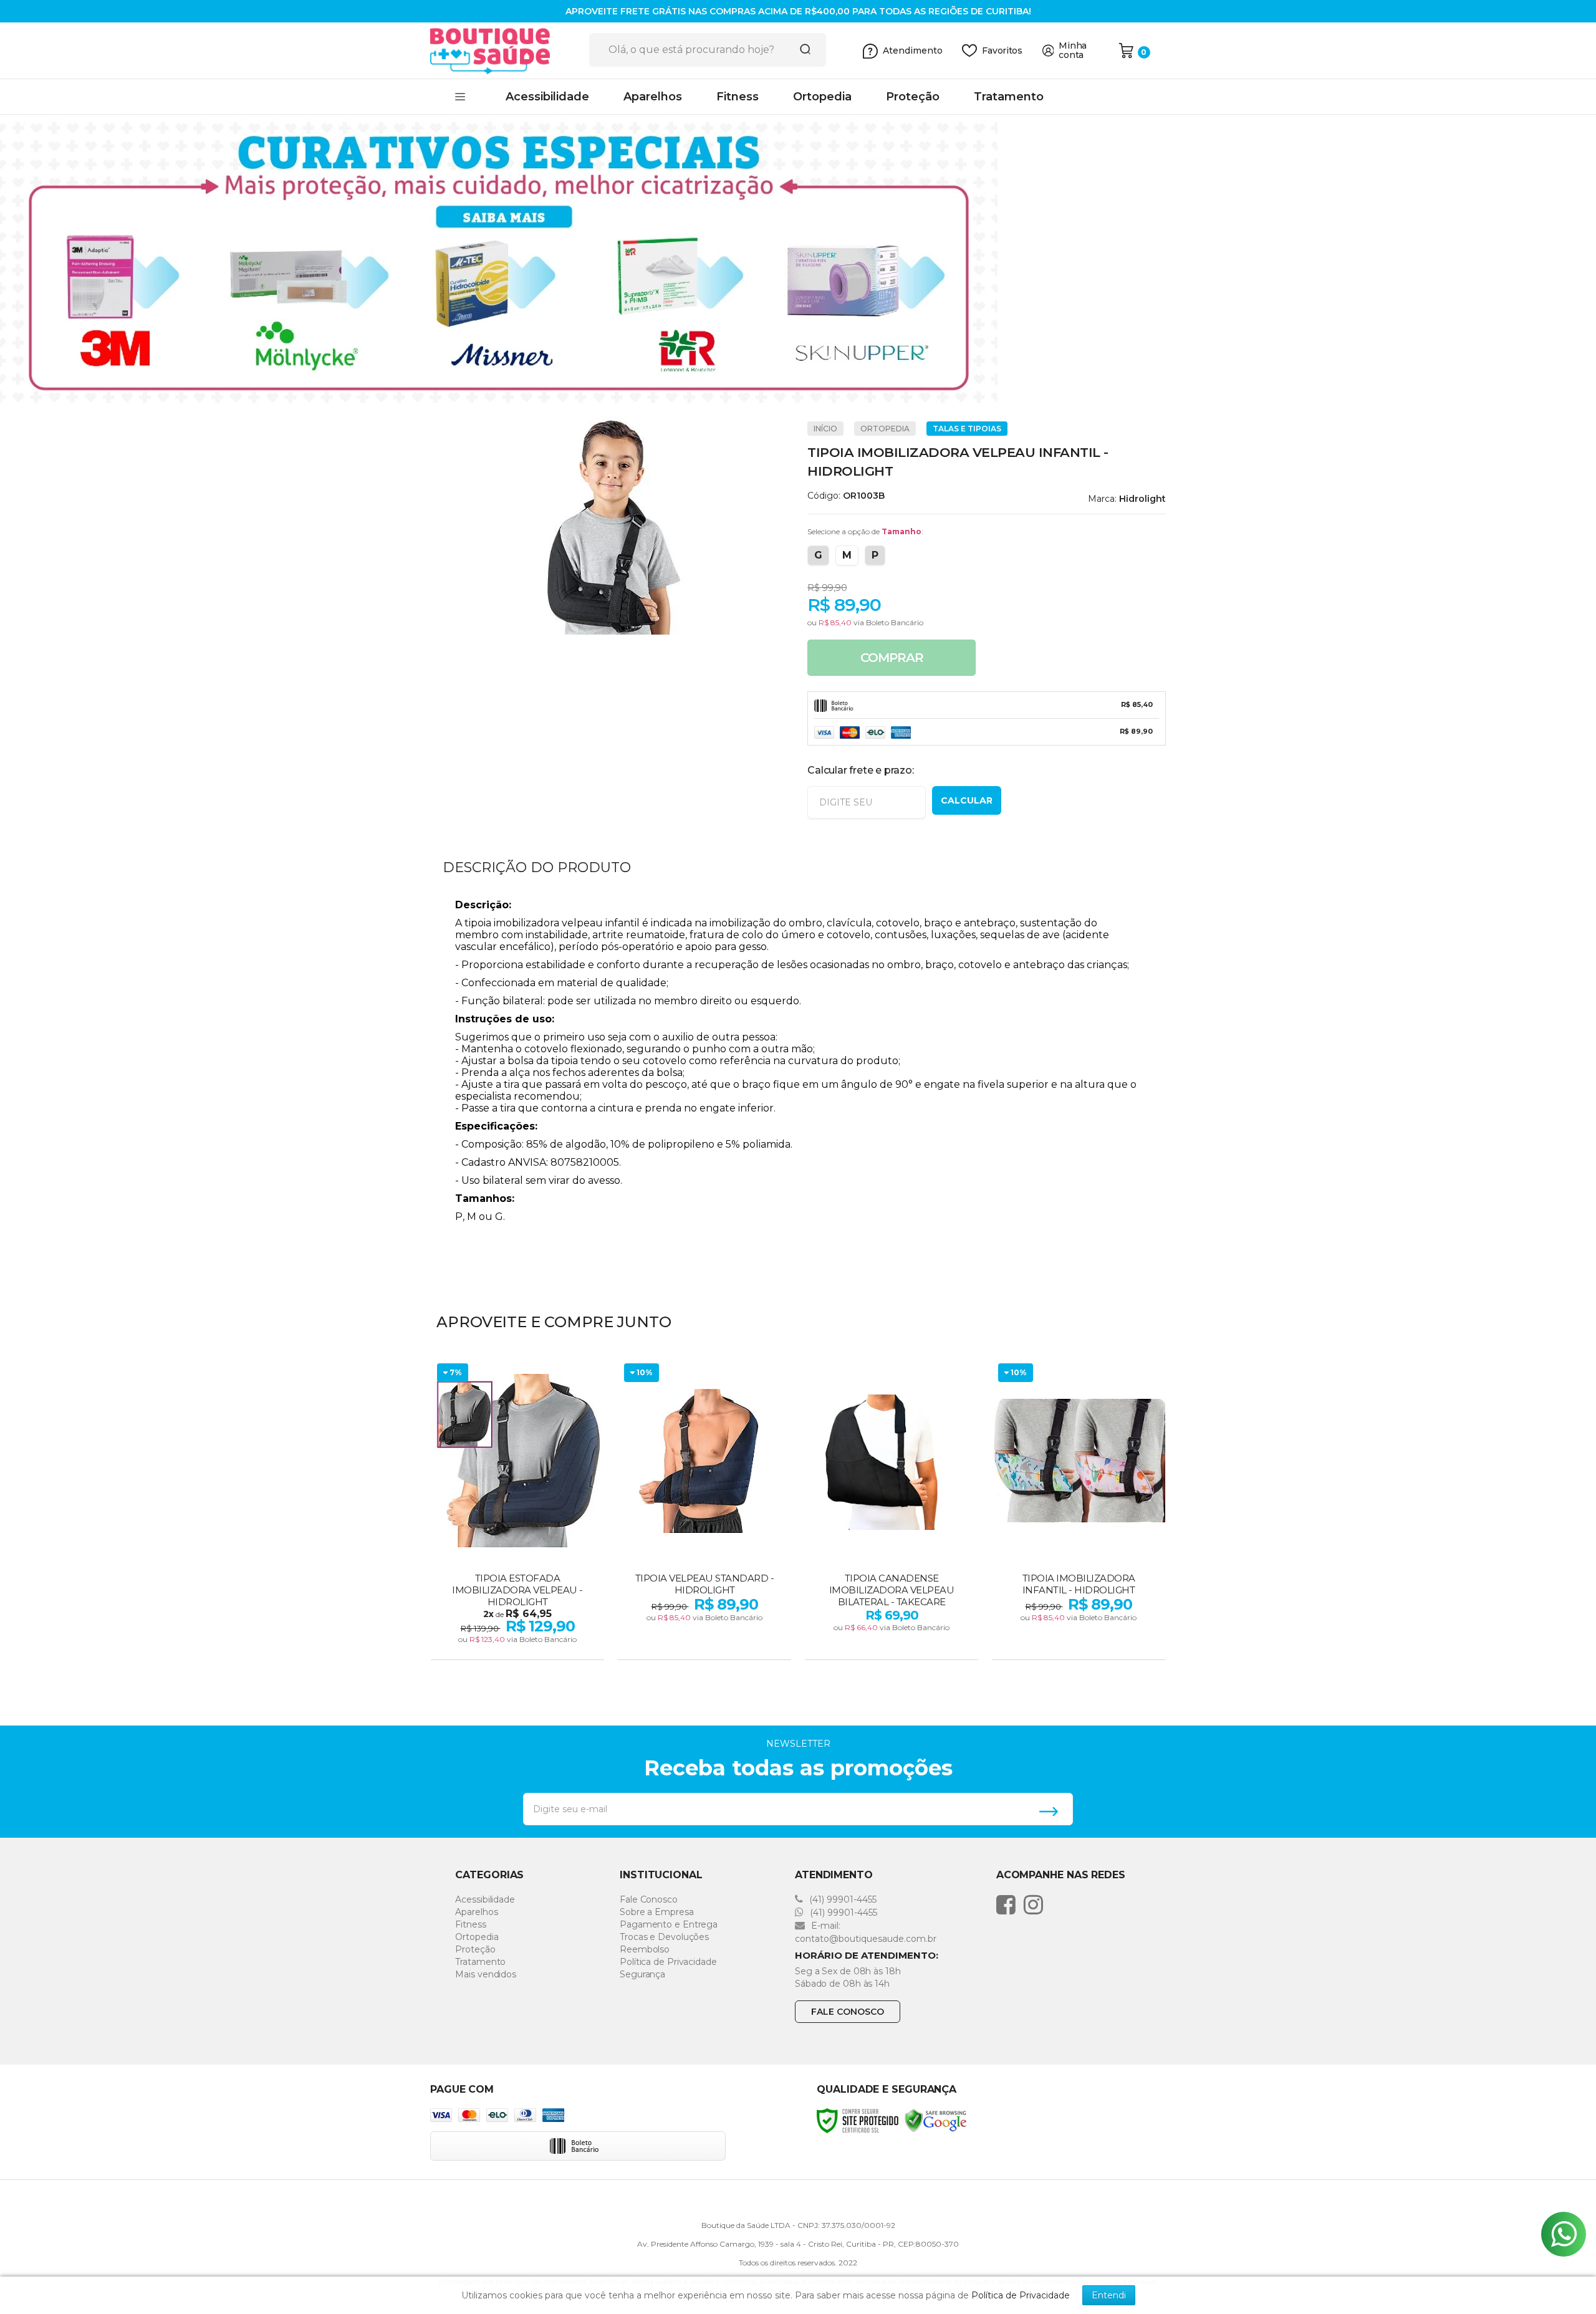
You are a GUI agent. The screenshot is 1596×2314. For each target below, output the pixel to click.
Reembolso (645, 1949)
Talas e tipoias (967, 429)
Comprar (892, 658)
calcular (967, 800)
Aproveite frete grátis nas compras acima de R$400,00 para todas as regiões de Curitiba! (798, 11)
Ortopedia (885, 429)
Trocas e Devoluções (664, 1937)
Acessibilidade (485, 1899)
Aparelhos (476, 1912)
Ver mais (519, 1646)
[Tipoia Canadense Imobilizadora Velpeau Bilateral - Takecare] (892, 1510)
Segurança (642, 1974)
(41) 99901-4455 (842, 1899)
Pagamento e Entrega (669, 1924)
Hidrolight (1142, 499)
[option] (798, 261)
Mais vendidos (486, 1974)
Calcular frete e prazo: (860, 770)
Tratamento (480, 1962)
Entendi (1109, 2295)
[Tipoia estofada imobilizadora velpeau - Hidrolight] (517, 1510)
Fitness (470, 1924)
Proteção (475, 1949)
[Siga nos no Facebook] (1009, 1904)
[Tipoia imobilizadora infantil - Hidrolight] (1079, 1510)
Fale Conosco (649, 1899)
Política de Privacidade (668, 1962)
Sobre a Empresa (657, 1912)
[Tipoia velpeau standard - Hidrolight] (704, 1510)
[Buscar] (801, 50)
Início (825, 429)
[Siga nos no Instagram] (1036, 1904)
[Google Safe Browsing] (936, 2120)
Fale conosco (848, 2012)
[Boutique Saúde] (505, 50)
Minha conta (1073, 50)
